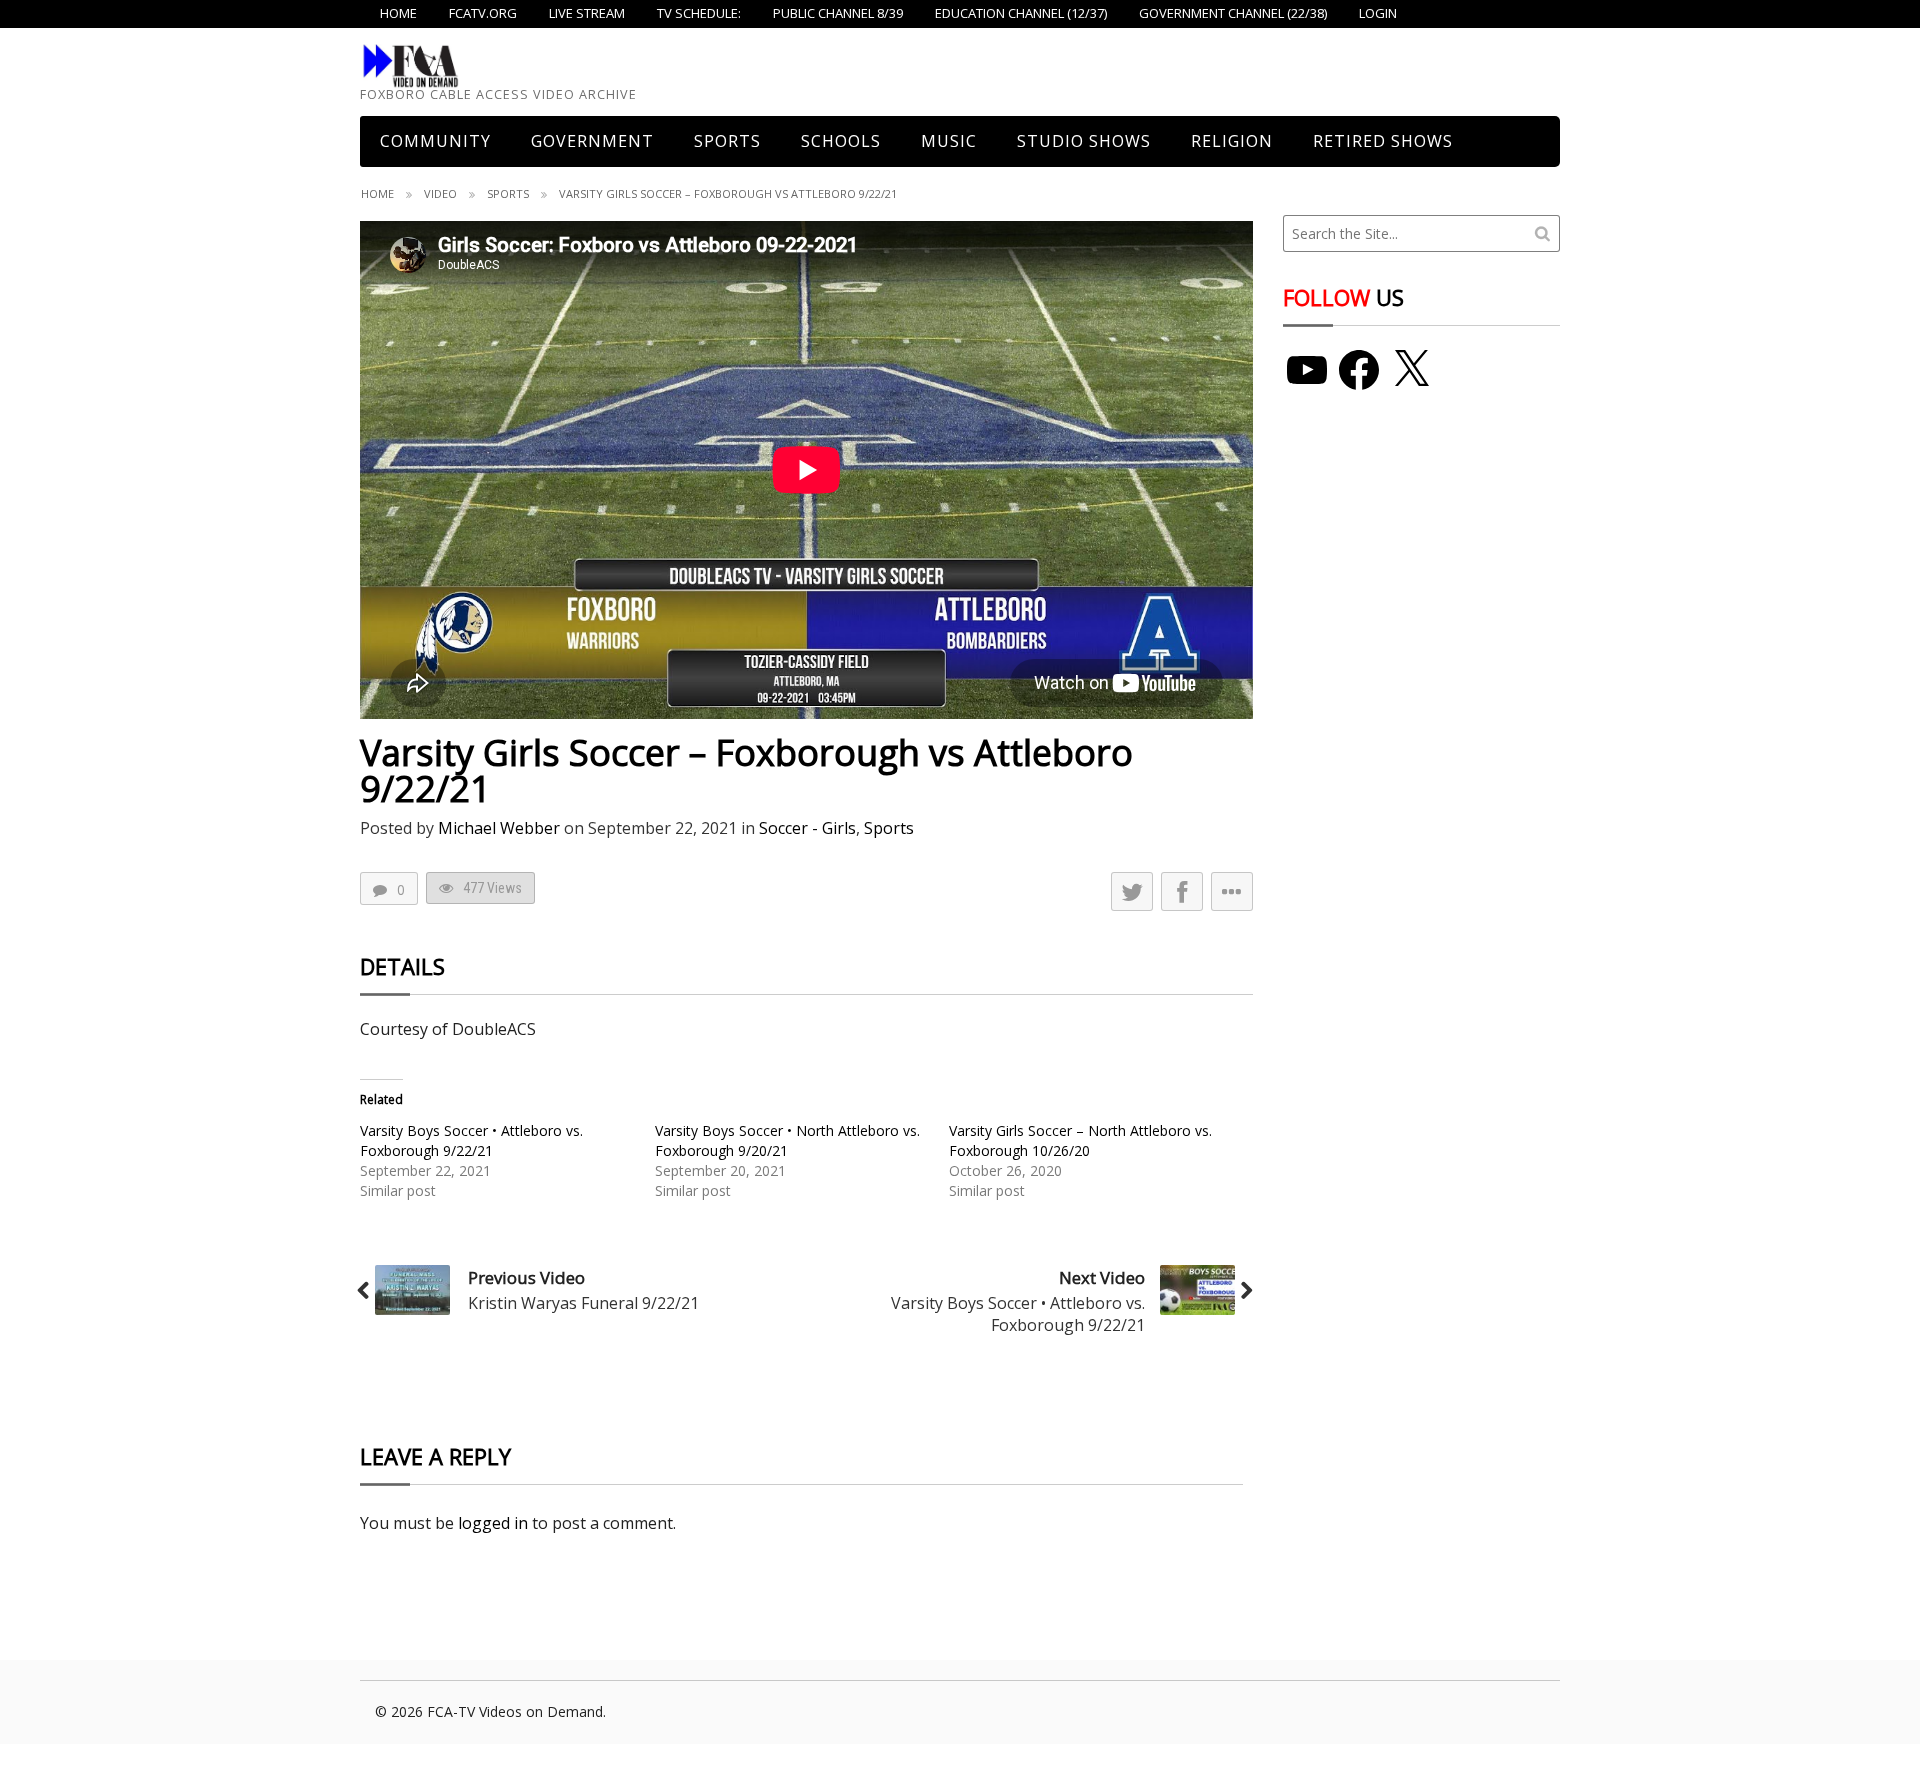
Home (377, 193)
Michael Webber (499, 828)
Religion (1232, 141)
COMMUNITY (435, 141)
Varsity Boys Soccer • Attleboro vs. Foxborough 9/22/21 (471, 1140)
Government (592, 141)
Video (440, 193)
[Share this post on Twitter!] (1132, 891)
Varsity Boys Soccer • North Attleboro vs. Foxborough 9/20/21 (787, 1140)
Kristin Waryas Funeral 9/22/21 (583, 1303)
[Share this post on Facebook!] (1182, 891)
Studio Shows (1084, 141)
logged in (493, 1523)
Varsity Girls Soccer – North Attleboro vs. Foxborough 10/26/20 (1080, 1140)
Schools (841, 141)
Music (949, 141)
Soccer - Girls (807, 828)
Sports (727, 141)
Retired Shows (1383, 141)
